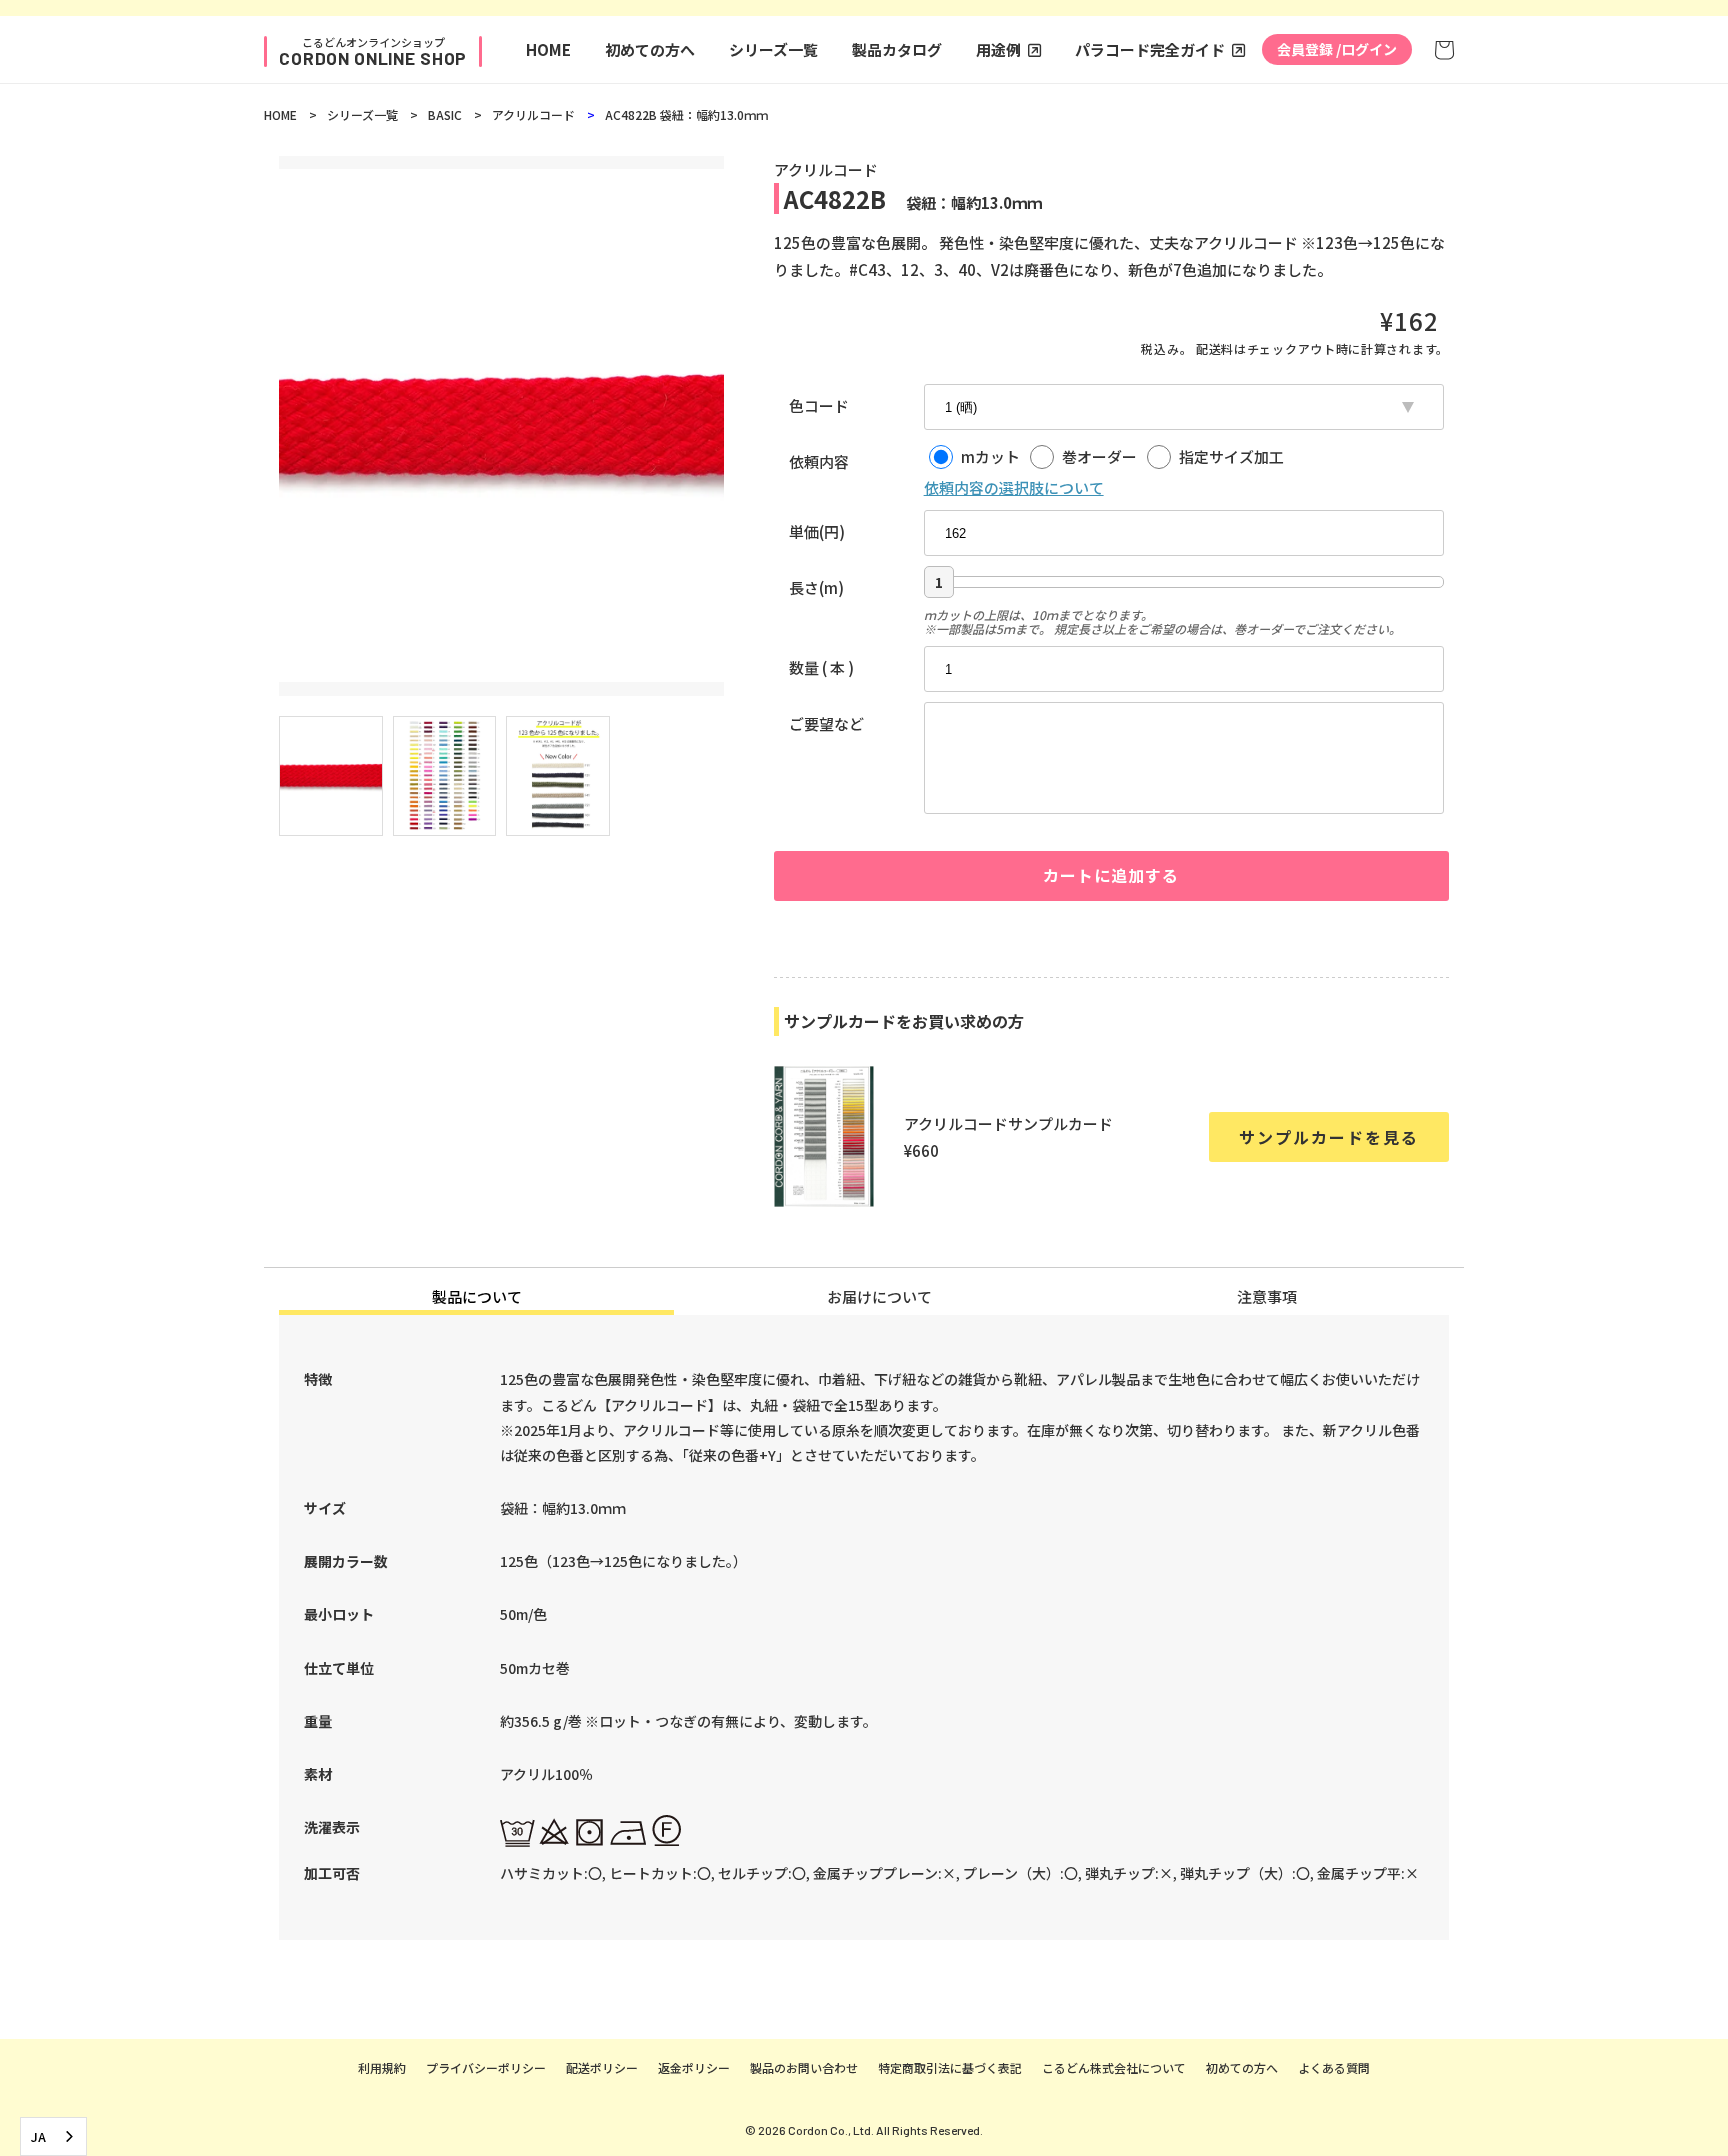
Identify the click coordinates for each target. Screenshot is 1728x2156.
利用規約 (382, 2067)
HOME (548, 49)
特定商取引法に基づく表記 (950, 2067)
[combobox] (53, 2136)
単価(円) (817, 531)
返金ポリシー (694, 2067)
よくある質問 (1334, 2067)
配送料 (1215, 348)
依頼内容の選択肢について (1014, 487)
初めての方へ (650, 49)
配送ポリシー (602, 2067)
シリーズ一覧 (773, 49)
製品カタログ (897, 49)
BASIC (445, 114)
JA (38, 2136)
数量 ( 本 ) (821, 667)
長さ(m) (816, 587)
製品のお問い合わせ (804, 2067)
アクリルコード (533, 114)
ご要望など (826, 723)
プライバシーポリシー (486, 2067)
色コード (819, 405)
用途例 (998, 49)
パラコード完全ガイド (1150, 49)
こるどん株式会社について (1114, 2067)
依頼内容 (819, 461)
